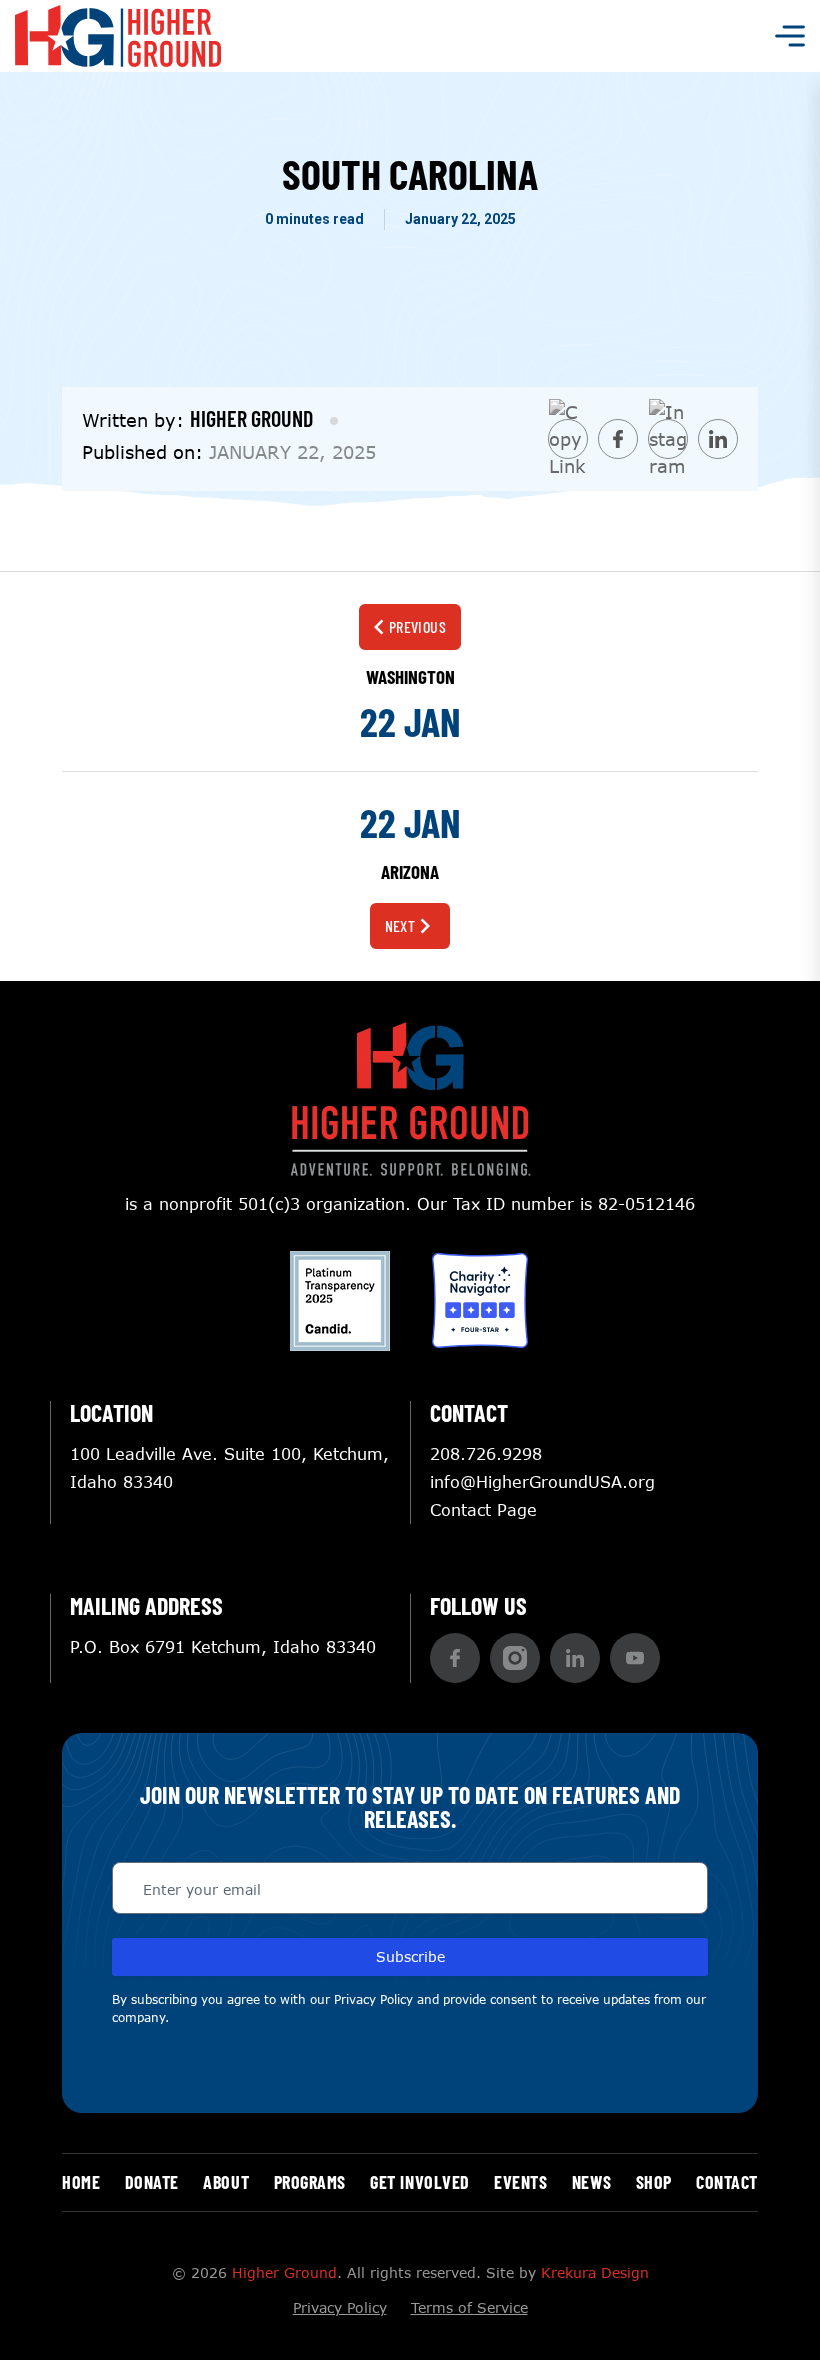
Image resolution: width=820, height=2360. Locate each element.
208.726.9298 (486, 1453)
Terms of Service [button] (469, 2307)
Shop (654, 2182)
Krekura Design (595, 2272)
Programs (310, 2182)
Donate (152, 2182)
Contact (727, 2182)
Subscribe (410, 1956)
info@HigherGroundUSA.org (542, 1481)
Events (520, 2182)
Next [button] (400, 925)
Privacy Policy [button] (373, 1999)
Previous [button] (418, 626)
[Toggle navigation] (790, 36)
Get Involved (419, 2182)
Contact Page (483, 1509)
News (591, 2182)
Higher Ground (284, 2272)
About (226, 2182)
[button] (455, 1658)
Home (81, 2182)
